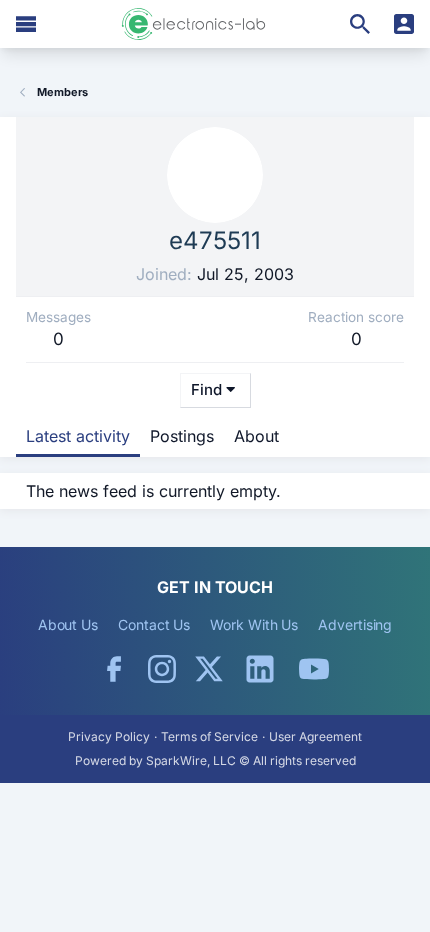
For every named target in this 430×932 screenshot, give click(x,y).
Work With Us (254, 624)
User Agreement (315, 736)
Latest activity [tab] (78, 436)
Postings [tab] (182, 436)
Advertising (355, 624)
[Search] (360, 24)
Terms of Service (209, 736)
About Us (68, 624)
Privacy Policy (109, 736)
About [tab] (256, 436)
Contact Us (154, 624)
